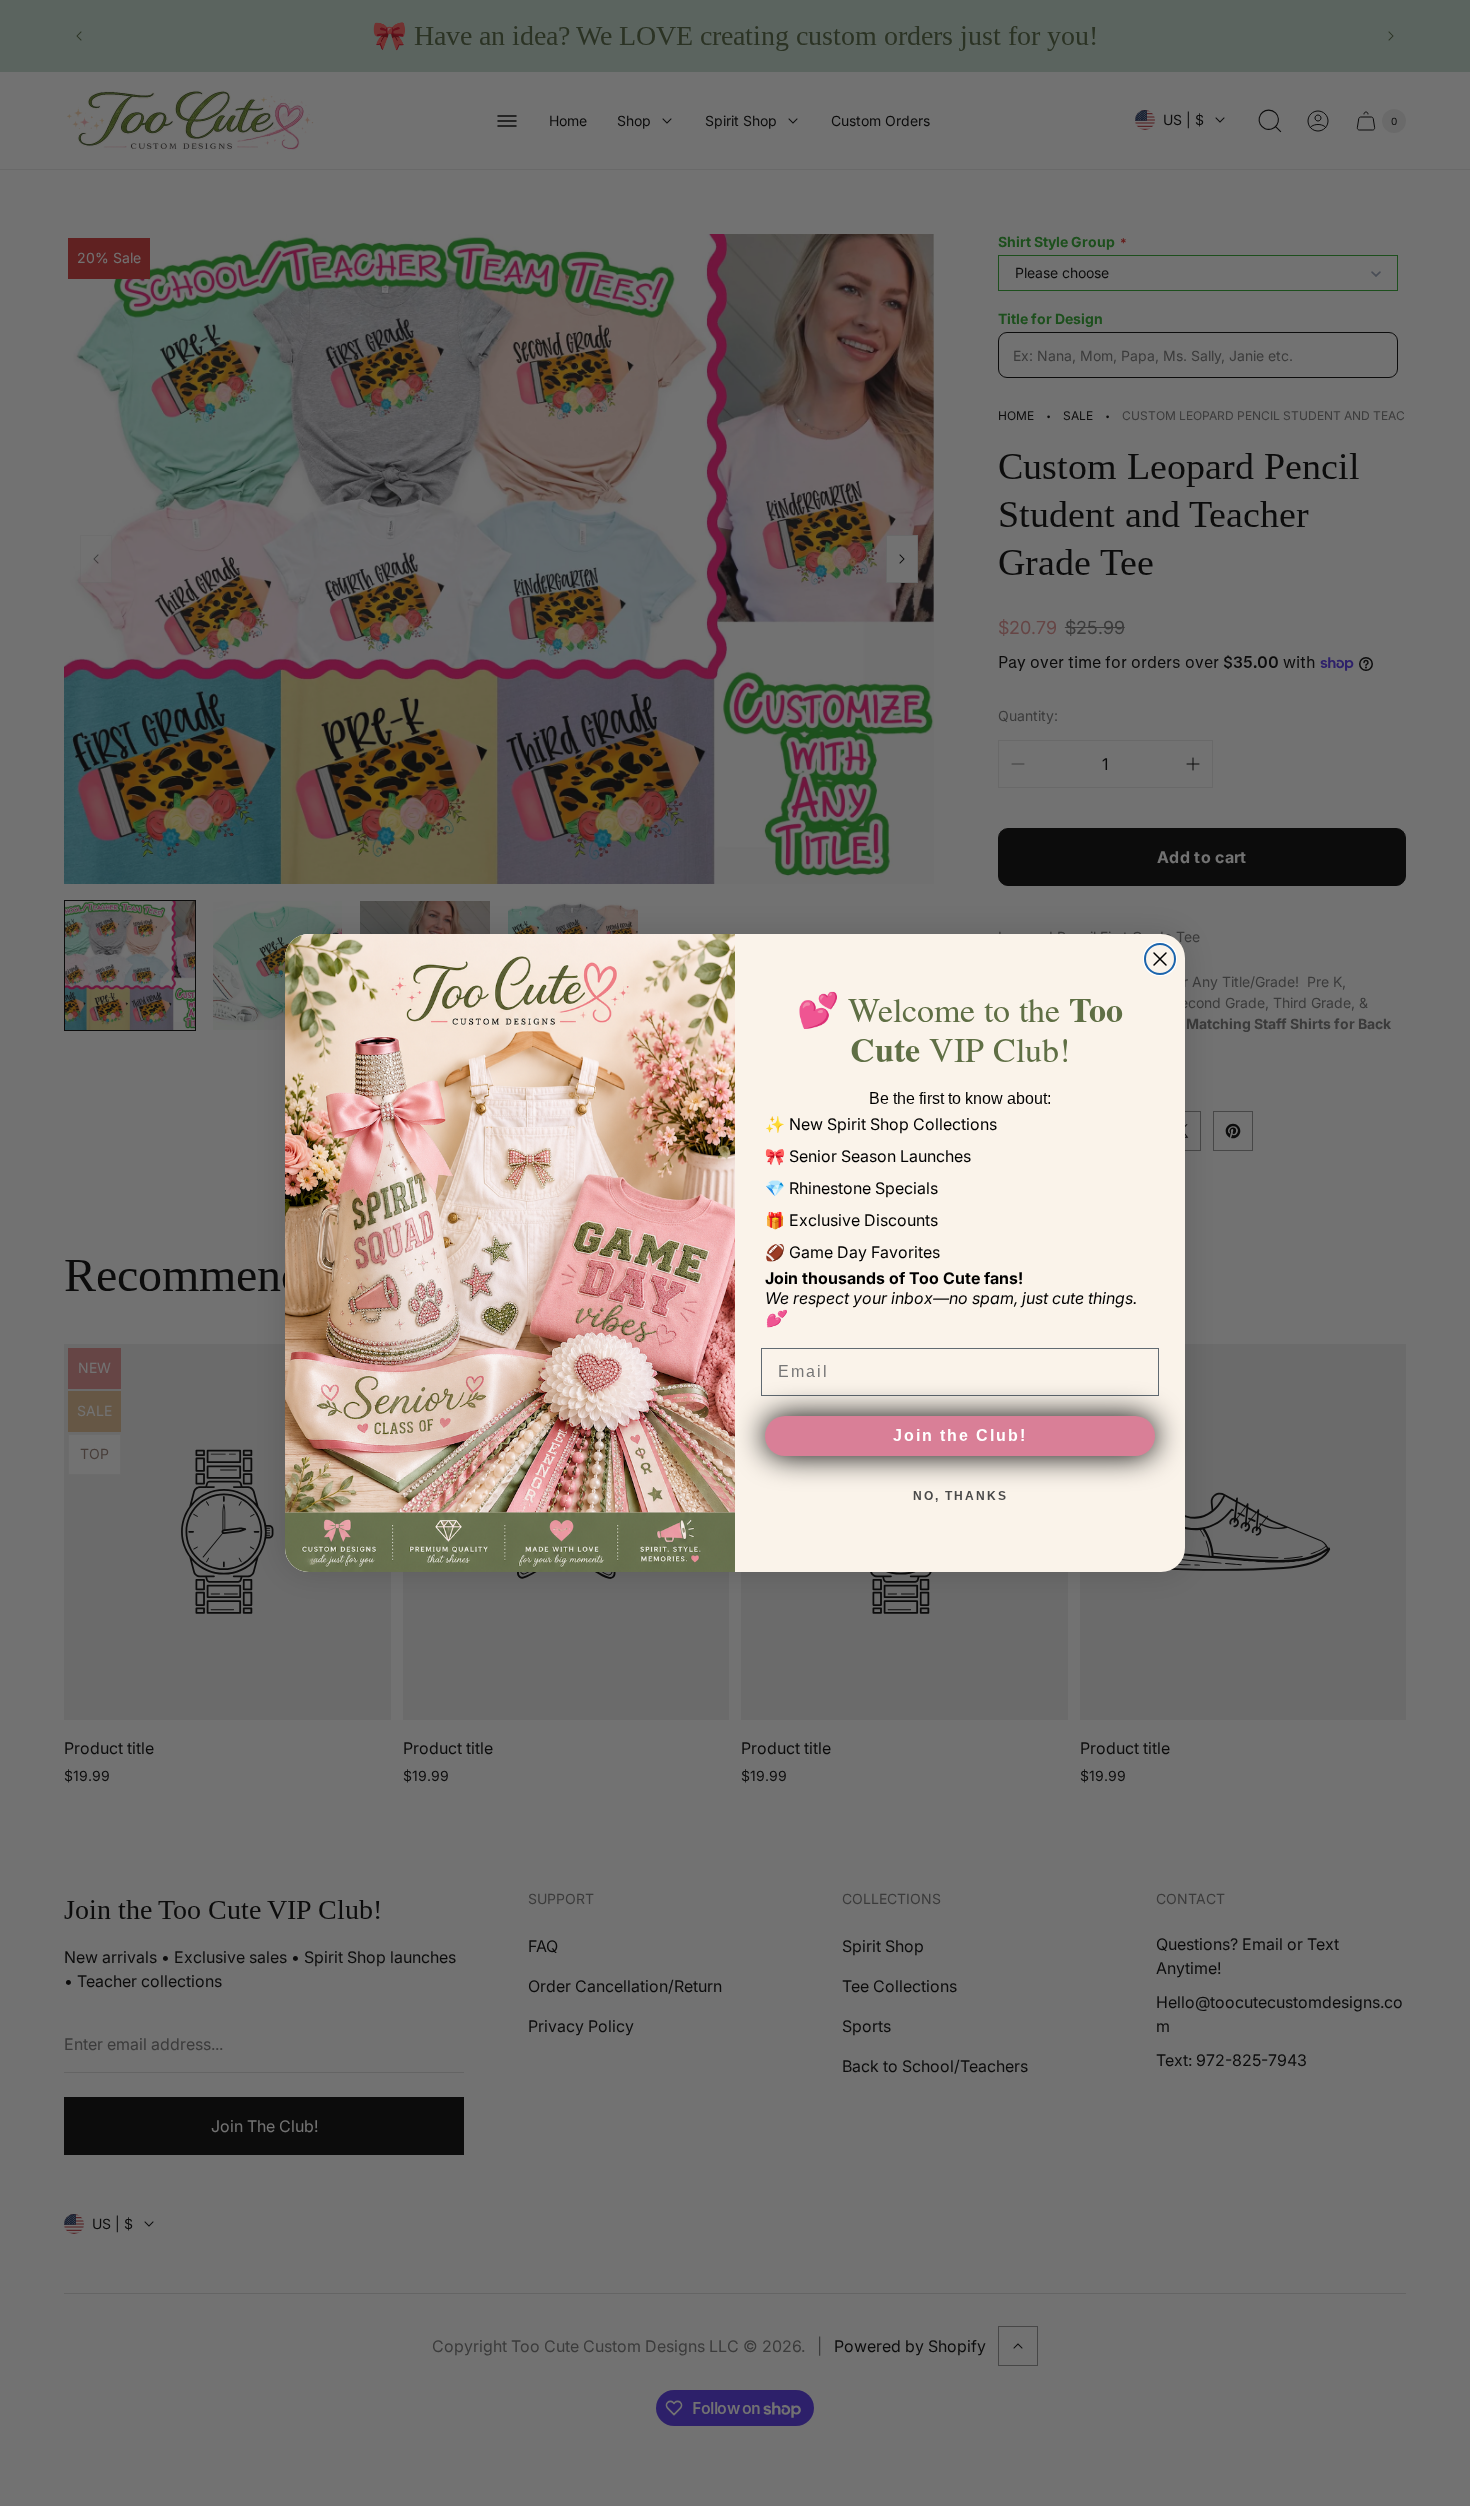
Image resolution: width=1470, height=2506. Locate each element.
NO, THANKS (960, 1496)
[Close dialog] (1160, 959)
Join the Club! (960, 1435)
